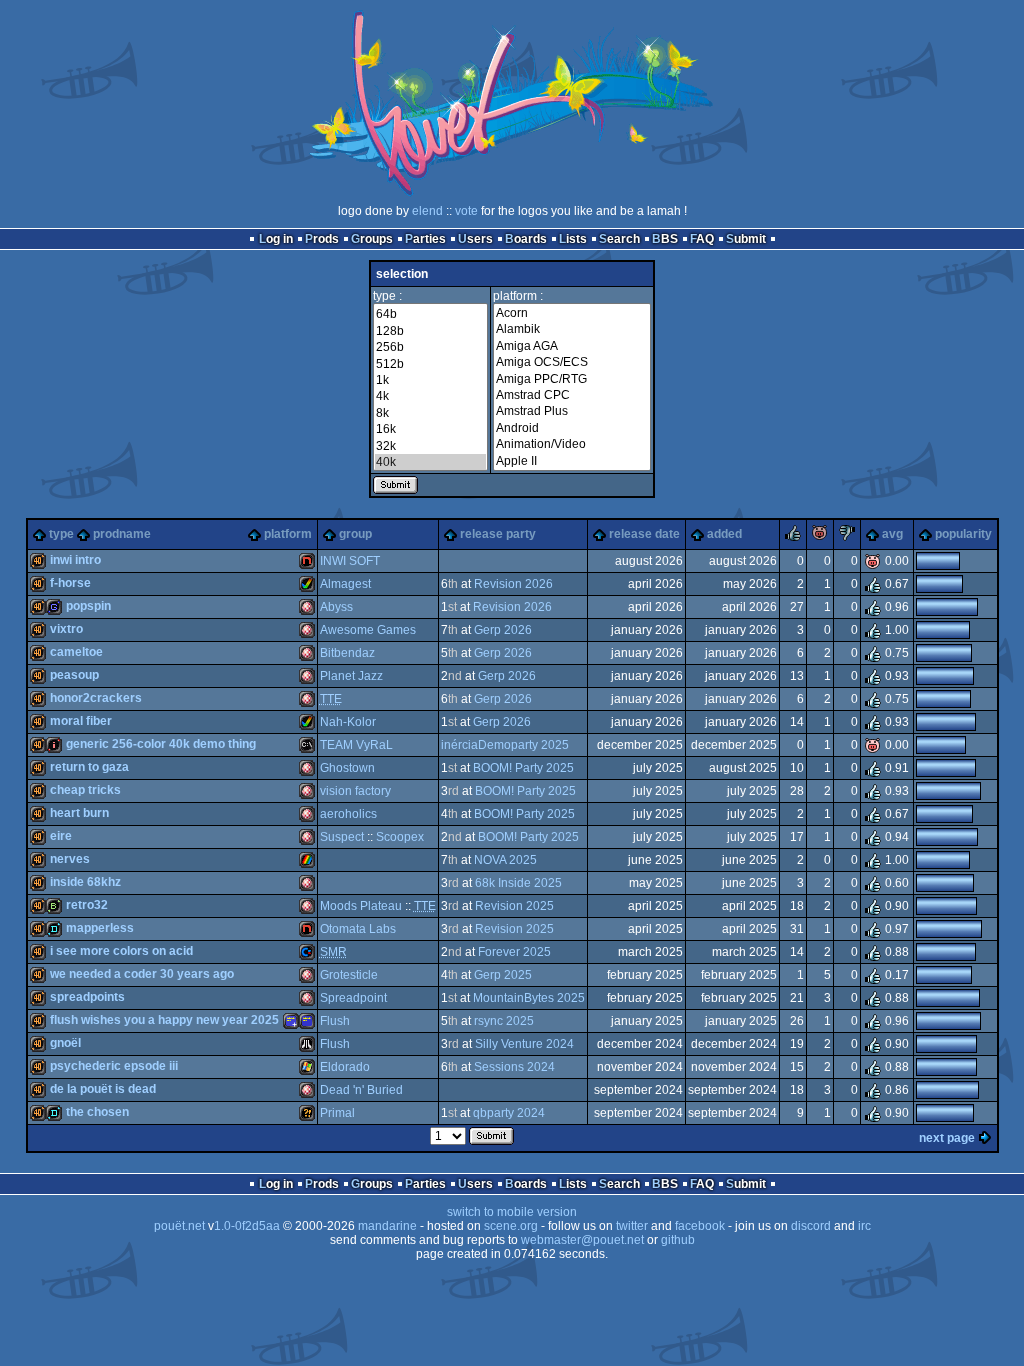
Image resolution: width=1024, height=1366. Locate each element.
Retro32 (87, 905)
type (61, 534)
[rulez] (793, 537)
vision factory (355, 791)
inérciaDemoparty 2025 (505, 745)
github (678, 1240)
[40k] (430, 462)
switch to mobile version (512, 1212)
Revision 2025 (514, 906)
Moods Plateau (361, 906)
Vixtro (66, 629)
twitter (632, 1226)
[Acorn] (572, 313)
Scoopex (400, 837)
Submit (746, 239)
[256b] (430, 347)
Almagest (345, 584)
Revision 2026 (513, 584)
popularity (963, 534)
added (724, 534)
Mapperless (100, 928)
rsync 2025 (504, 1021)
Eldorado (345, 1067)
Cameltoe (76, 652)
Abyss (336, 607)
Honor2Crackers (96, 698)
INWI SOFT (350, 561)
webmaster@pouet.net (582, 1240)
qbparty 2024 (509, 1113)
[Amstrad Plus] (572, 411)
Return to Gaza (89, 767)
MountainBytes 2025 (529, 998)
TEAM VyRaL (356, 745)
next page (947, 1138)
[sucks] (847, 537)
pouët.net (179, 1226)
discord (811, 1226)
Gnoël (65, 1043)
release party (498, 534)
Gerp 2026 (503, 630)
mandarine (387, 1226)
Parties (425, 239)
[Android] (572, 428)
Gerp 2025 (503, 975)
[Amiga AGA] (572, 346)
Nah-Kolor (348, 722)
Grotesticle (349, 975)
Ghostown (347, 768)
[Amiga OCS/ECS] (572, 362)
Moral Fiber (81, 721)
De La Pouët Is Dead (103, 1089)
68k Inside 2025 (518, 883)
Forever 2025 (514, 952)
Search (619, 239)
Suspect (342, 837)
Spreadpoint (353, 998)
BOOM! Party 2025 (523, 768)
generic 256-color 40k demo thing (161, 744)
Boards (526, 239)
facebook (700, 1226)
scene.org (511, 1226)
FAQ (702, 239)
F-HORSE (70, 583)
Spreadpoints (87, 997)
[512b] (430, 364)
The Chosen (97, 1112)
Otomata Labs (358, 929)
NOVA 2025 (505, 860)
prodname (122, 534)
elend (427, 211)
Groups (372, 239)
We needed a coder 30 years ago (142, 974)
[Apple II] (572, 461)
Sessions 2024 (514, 1067)
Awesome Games (368, 630)
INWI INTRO (75, 560)
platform (288, 534)
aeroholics (348, 814)
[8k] (430, 413)
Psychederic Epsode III (114, 1066)
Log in (276, 239)
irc (864, 1226)
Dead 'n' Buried (361, 1090)
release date (644, 534)
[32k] (430, 446)
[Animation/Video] (572, 444)
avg (892, 534)
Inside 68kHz (85, 882)
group (355, 534)
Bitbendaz (347, 653)
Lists (573, 239)
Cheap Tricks (85, 790)
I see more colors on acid (121, 951)
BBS (665, 239)
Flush (335, 1021)
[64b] (430, 314)
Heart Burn (79, 813)
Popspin (88, 606)
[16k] (430, 429)
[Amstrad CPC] (572, 395)
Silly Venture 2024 (524, 1044)
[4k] (430, 396)
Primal (337, 1113)
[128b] (430, 331)
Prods (322, 239)
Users (475, 239)
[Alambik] (572, 329)
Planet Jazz (351, 676)
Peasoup (74, 675)
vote (466, 211)
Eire (61, 836)
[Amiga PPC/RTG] (572, 379)
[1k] (430, 380)
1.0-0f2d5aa (247, 1226)
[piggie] (820, 537)
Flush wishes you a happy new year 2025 (164, 1020)
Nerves (70, 859)
